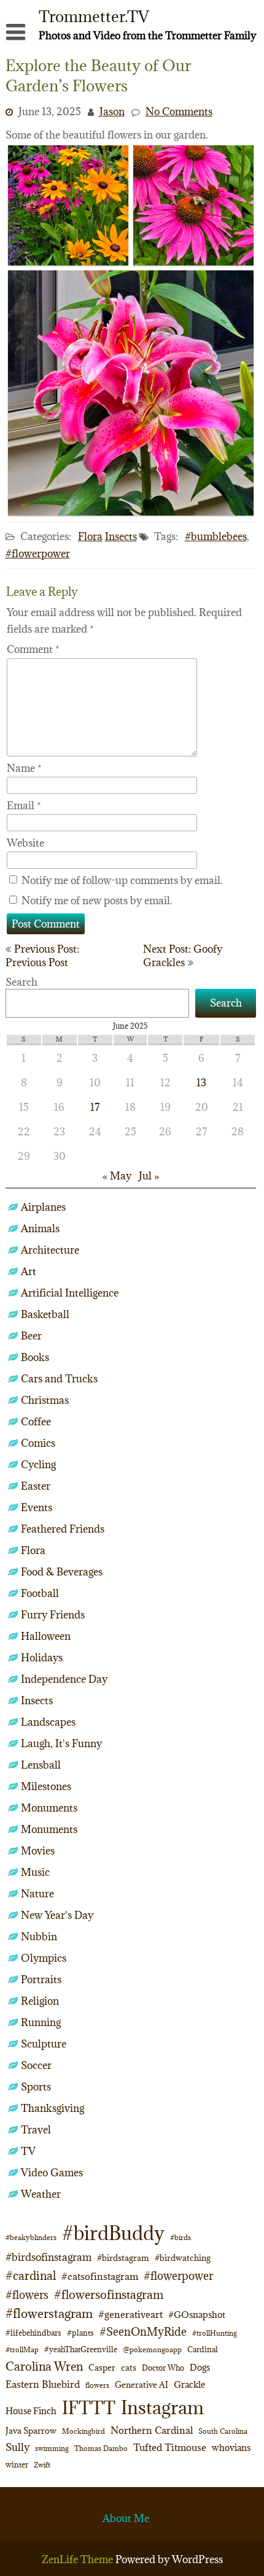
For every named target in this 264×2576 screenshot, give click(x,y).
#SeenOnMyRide (143, 2332)
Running (41, 2022)
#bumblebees (216, 536)
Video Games (52, 2173)
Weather (41, 2194)
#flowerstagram (49, 2313)
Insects (121, 536)
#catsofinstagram (100, 2276)
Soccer (36, 2065)
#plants (80, 2333)
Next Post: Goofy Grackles (183, 956)
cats (129, 2368)
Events (37, 1507)
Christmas (45, 1400)
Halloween (46, 1636)
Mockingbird (83, 2431)
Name (24, 768)
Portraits (41, 1980)
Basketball (45, 1314)
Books (35, 1357)
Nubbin (39, 1937)
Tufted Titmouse (170, 2447)
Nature (37, 1894)
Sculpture (44, 2044)
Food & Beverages (62, 1572)
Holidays (42, 1658)
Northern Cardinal (152, 2430)
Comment (33, 649)
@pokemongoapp (152, 2349)
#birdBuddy (113, 2233)
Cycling (38, 1465)
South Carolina (223, 2431)
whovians (231, 2448)
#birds (181, 2237)
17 (95, 1107)
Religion (40, 2001)
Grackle (189, 2384)
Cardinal (203, 2349)
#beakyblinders (31, 2237)
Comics (38, 1443)
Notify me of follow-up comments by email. (122, 880)
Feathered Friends (63, 1529)
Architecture (50, 1250)
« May (117, 1176)
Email (24, 806)
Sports (36, 2087)
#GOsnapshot (197, 2315)
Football (40, 1593)
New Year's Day (57, 1915)
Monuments (49, 1808)
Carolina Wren (44, 2366)
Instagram (162, 2407)
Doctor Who (163, 2368)
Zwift (42, 2465)
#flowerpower (38, 554)
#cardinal (31, 2275)
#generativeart (130, 2314)
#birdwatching (183, 2258)
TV (28, 2151)
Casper (102, 2368)
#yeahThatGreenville (81, 2349)
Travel (36, 2130)
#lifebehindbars (33, 2333)
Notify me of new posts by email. (97, 901)
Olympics (44, 1958)
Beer (31, 1336)
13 (201, 1083)
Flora (90, 536)
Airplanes (43, 1207)
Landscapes (48, 1722)
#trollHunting (215, 2333)
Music (35, 1872)
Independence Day (64, 1679)
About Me (126, 2518)
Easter (36, 1486)
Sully (17, 2447)
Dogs (200, 2367)
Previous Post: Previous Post (42, 956)
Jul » (149, 1176)
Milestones (46, 1786)
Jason (112, 112)
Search (21, 982)
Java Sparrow (31, 2431)
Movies (38, 1851)
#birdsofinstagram (49, 2257)
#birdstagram (123, 2258)
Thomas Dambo (101, 2448)
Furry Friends (53, 1615)
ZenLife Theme (79, 2559)
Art (29, 1271)
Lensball (41, 1765)
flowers (97, 2385)
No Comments (179, 112)
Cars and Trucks (59, 1379)
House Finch (31, 2411)
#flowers (27, 2295)
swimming (52, 2448)
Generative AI (142, 2385)
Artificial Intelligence (70, 1293)
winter (17, 2464)
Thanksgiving (52, 2108)
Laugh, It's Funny (61, 1743)
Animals (40, 1229)
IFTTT (89, 2408)
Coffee (36, 1422)
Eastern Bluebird (43, 2384)
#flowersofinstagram (109, 2295)
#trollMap (22, 2349)
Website (25, 843)
